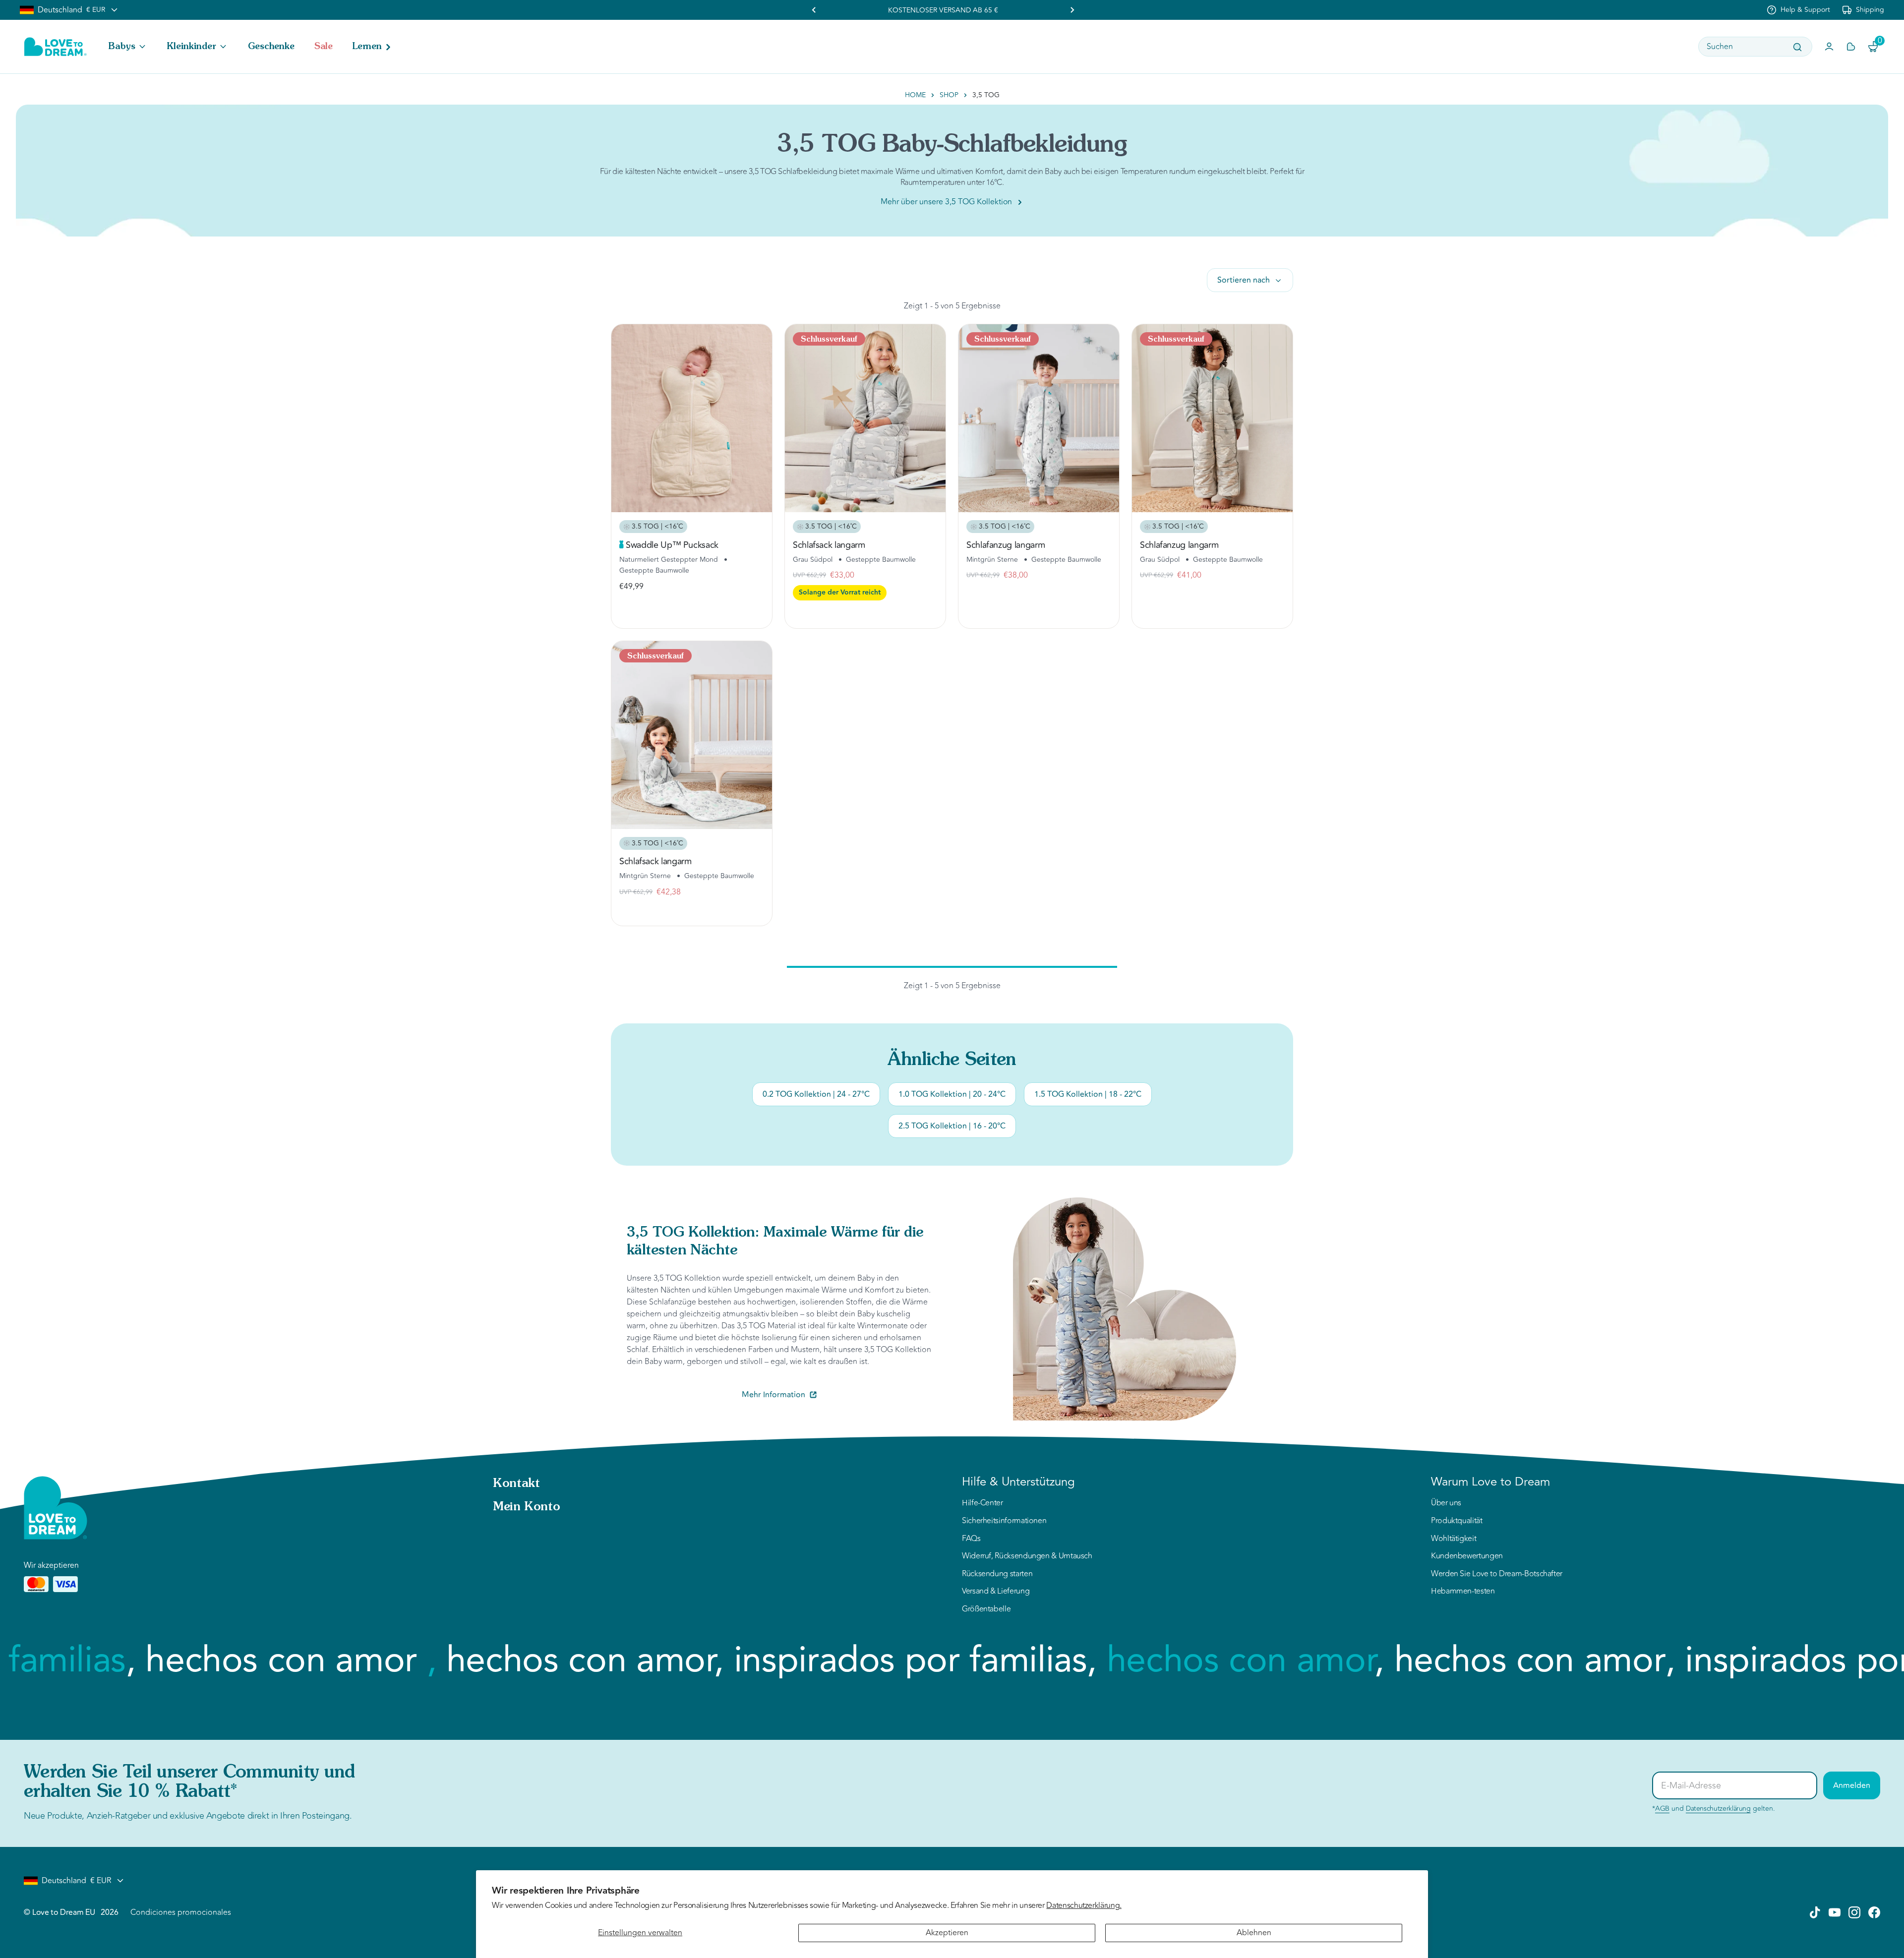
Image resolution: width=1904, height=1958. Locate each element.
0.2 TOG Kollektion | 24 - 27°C (816, 1094)
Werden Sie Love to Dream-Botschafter (1497, 1574)
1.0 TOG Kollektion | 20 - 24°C (952, 1094)
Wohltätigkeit (1454, 1539)
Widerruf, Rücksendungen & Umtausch (1027, 1556)
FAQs (971, 1539)
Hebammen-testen (1463, 1592)
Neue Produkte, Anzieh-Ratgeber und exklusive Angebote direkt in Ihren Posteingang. (188, 1816)
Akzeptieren (947, 1933)
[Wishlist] (1851, 47)
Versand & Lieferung (996, 1592)
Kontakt (516, 1484)
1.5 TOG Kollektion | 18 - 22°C (1088, 1094)
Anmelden (1852, 1785)
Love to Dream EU (63, 1912)
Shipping (1870, 10)
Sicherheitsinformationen (1004, 1521)
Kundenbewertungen (1467, 1556)
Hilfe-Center (982, 1503)
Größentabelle (986, 1609)
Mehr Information (773, 1395)
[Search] (1797, 47)
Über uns (1446, 1503)
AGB (1662, 1809)
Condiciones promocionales (181, 1912)
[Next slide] (1072, 10)
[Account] (1829, 47)
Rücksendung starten (997, 1574)
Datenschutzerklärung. (1084, 1905)
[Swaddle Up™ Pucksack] (692, 418)
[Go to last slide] (814, 10)
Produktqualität (1457, 1521)
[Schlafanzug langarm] (1039, 418)
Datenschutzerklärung (1718, 1809)
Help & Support (1805, 10)
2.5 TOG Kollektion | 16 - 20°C (952, 1126)
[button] (128, 47)
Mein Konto (526, 1507)
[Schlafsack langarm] (865, 418)
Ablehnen (1254, 1933)
